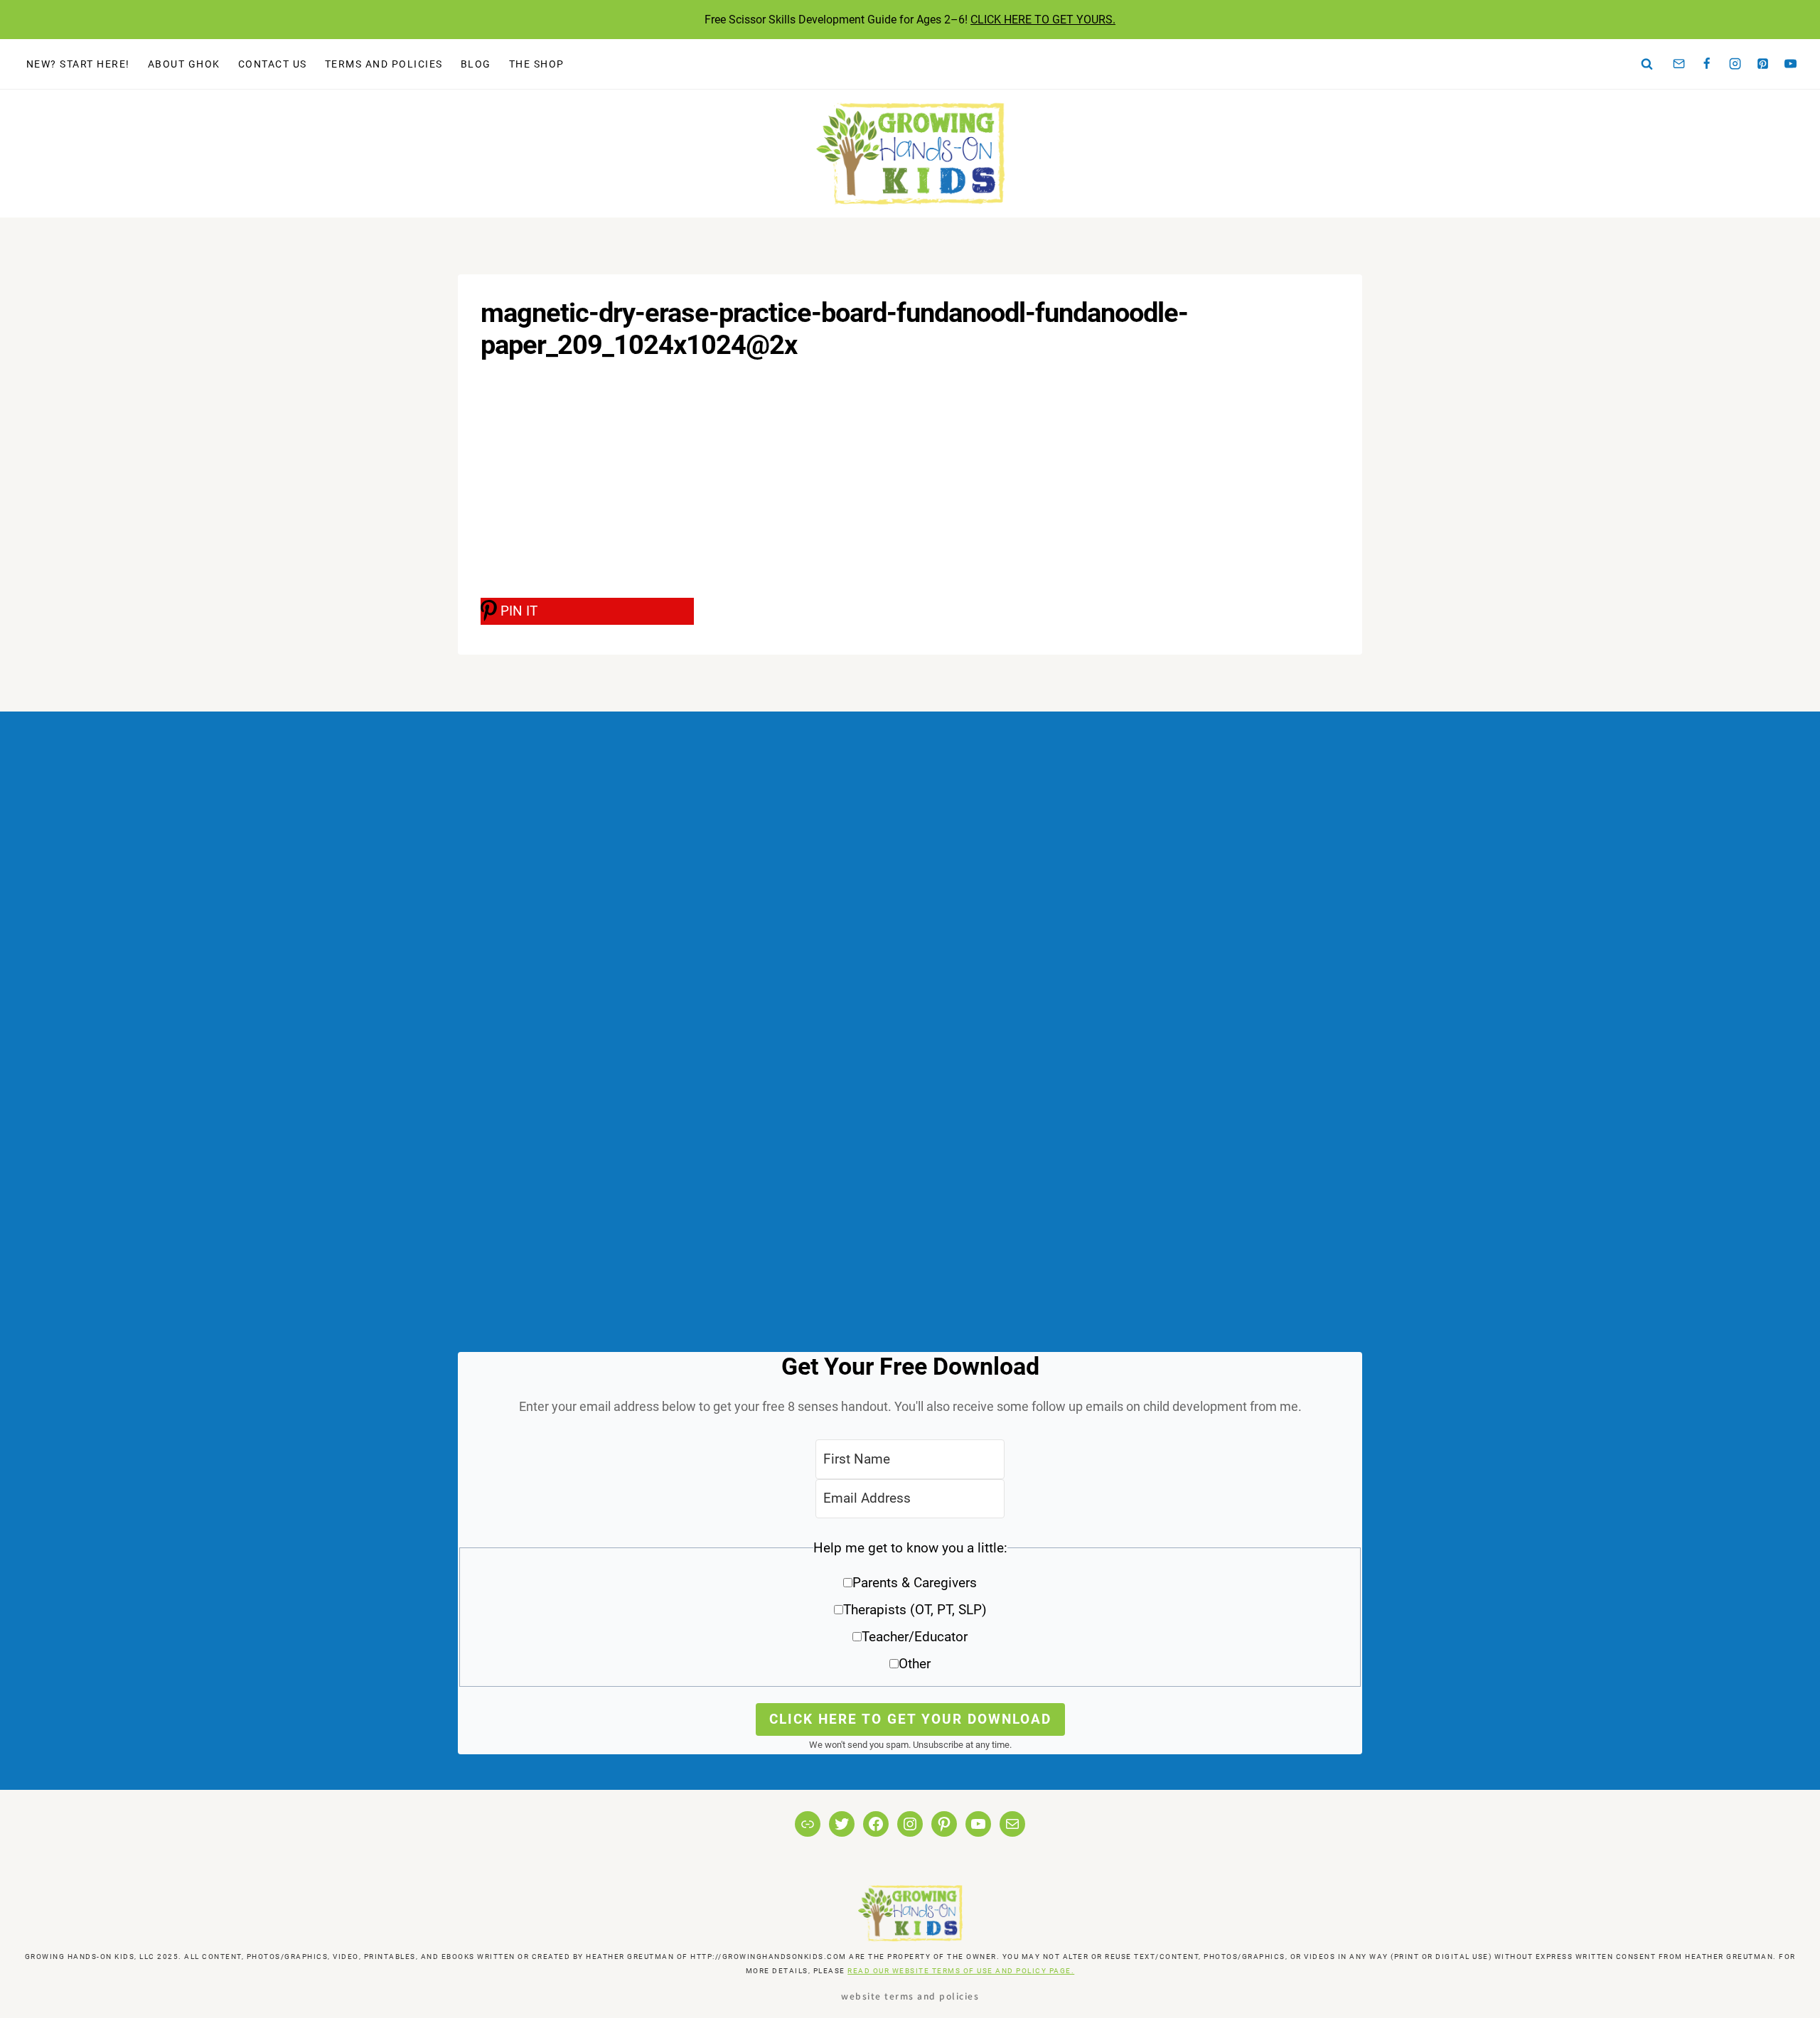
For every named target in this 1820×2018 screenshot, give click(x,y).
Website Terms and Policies (910, 1996)
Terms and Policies (384, 64)
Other (915, 1664)
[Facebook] (1707, 64)
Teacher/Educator (915, 1637)
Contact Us (273, 64)
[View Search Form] (1647, 64)
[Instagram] (1735, 64)
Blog (476, 64)
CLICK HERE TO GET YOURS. (1043, 20)
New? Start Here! (78, 64)
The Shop (537, 64)
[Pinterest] (1763, 64)
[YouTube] (1791, 64)
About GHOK (184, 64)
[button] (910, 1611)
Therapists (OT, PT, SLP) (915, 1610)
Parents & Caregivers (915, 1583)
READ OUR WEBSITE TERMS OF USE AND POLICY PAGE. (961, 1971)
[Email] (1679, 64)
